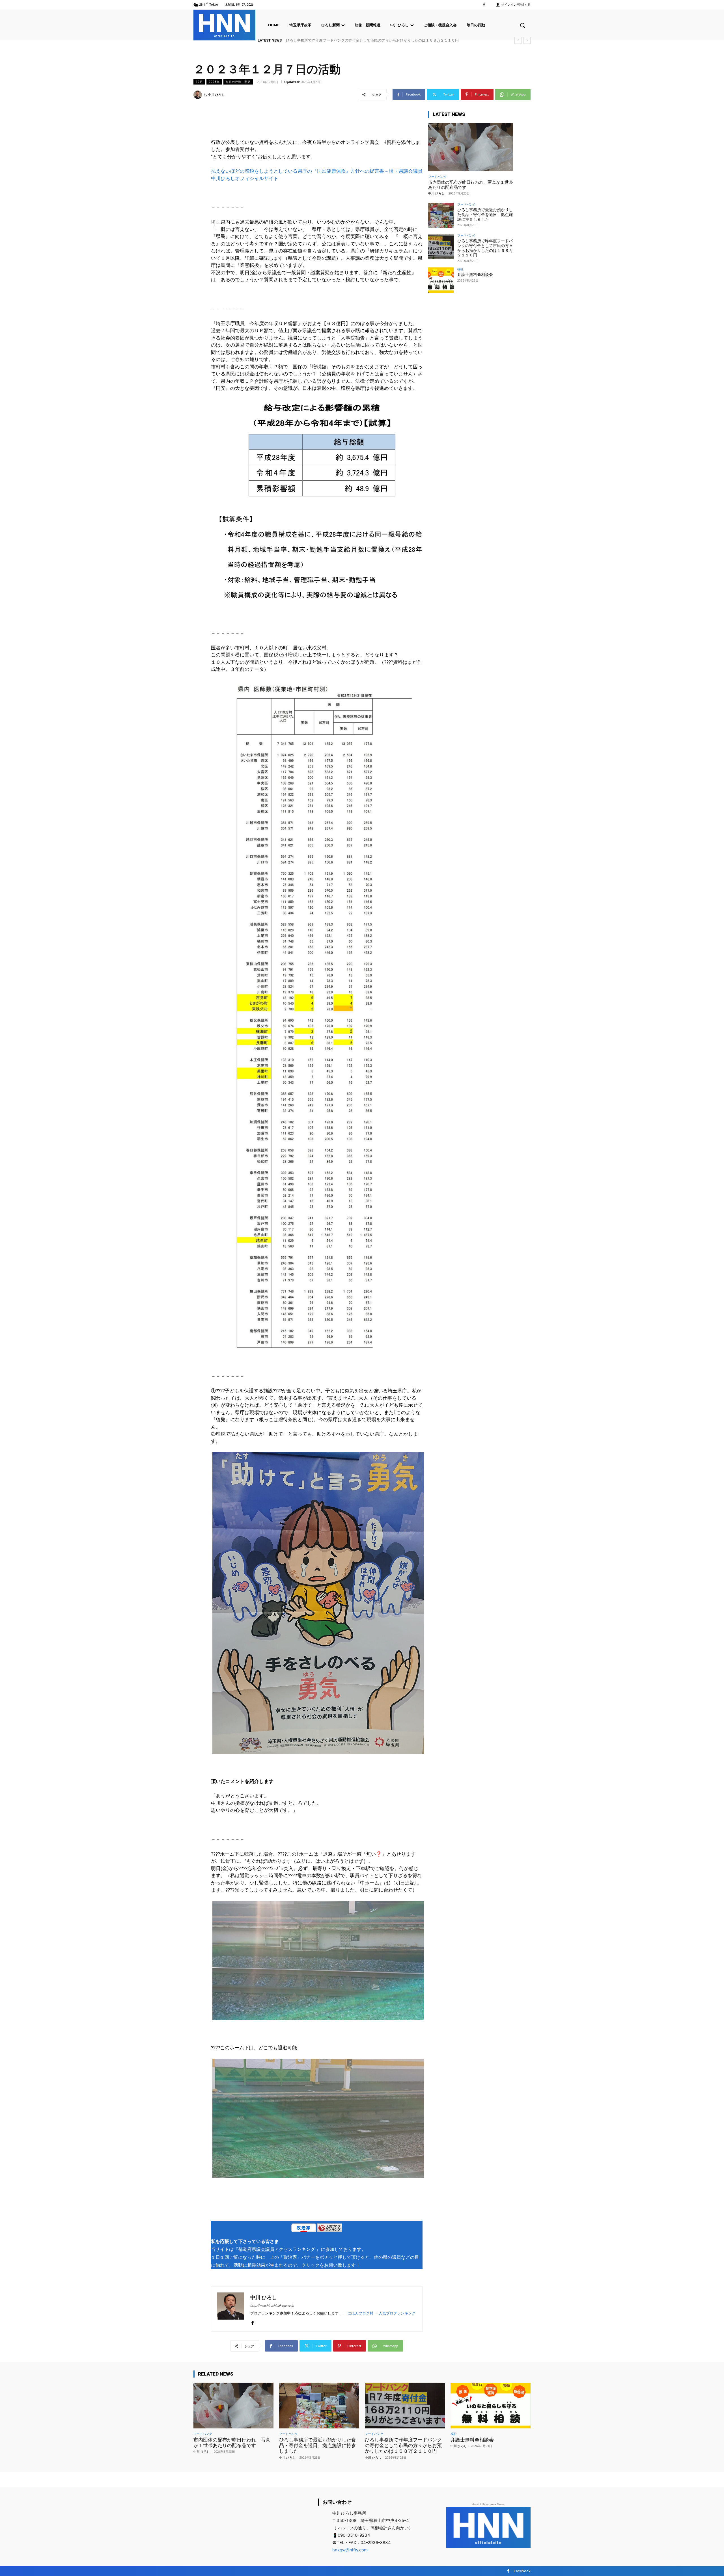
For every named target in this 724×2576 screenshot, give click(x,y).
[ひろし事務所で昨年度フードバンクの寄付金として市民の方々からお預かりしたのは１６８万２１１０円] (441, 247)
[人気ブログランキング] (330, 2229)
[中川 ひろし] (199, 95)
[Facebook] (484, 5)
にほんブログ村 (360, 2313)
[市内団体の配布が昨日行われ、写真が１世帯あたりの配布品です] (471, 147)
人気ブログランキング (397, 2313)
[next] (527, 40)
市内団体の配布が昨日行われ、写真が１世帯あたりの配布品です (232, 2443)
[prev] (518, 40)
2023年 (214, 82)
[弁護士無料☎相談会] (441, 280)
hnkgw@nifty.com (350, 2550)
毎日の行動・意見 (238, 82)
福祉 (460, 269)
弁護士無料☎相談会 (475, 275)
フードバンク (438, 177)
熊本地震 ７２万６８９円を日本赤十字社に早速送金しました (336, 40)
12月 (199, 82)
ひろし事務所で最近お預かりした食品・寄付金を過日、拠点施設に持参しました (485, 215)
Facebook (522, 2571)
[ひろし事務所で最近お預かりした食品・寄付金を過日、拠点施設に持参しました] (441, 215)
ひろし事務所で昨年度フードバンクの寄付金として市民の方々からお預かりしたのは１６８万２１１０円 (485, 248)
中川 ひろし (216, 95)
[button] (522, 25)
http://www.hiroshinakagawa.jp (272, 2306)
